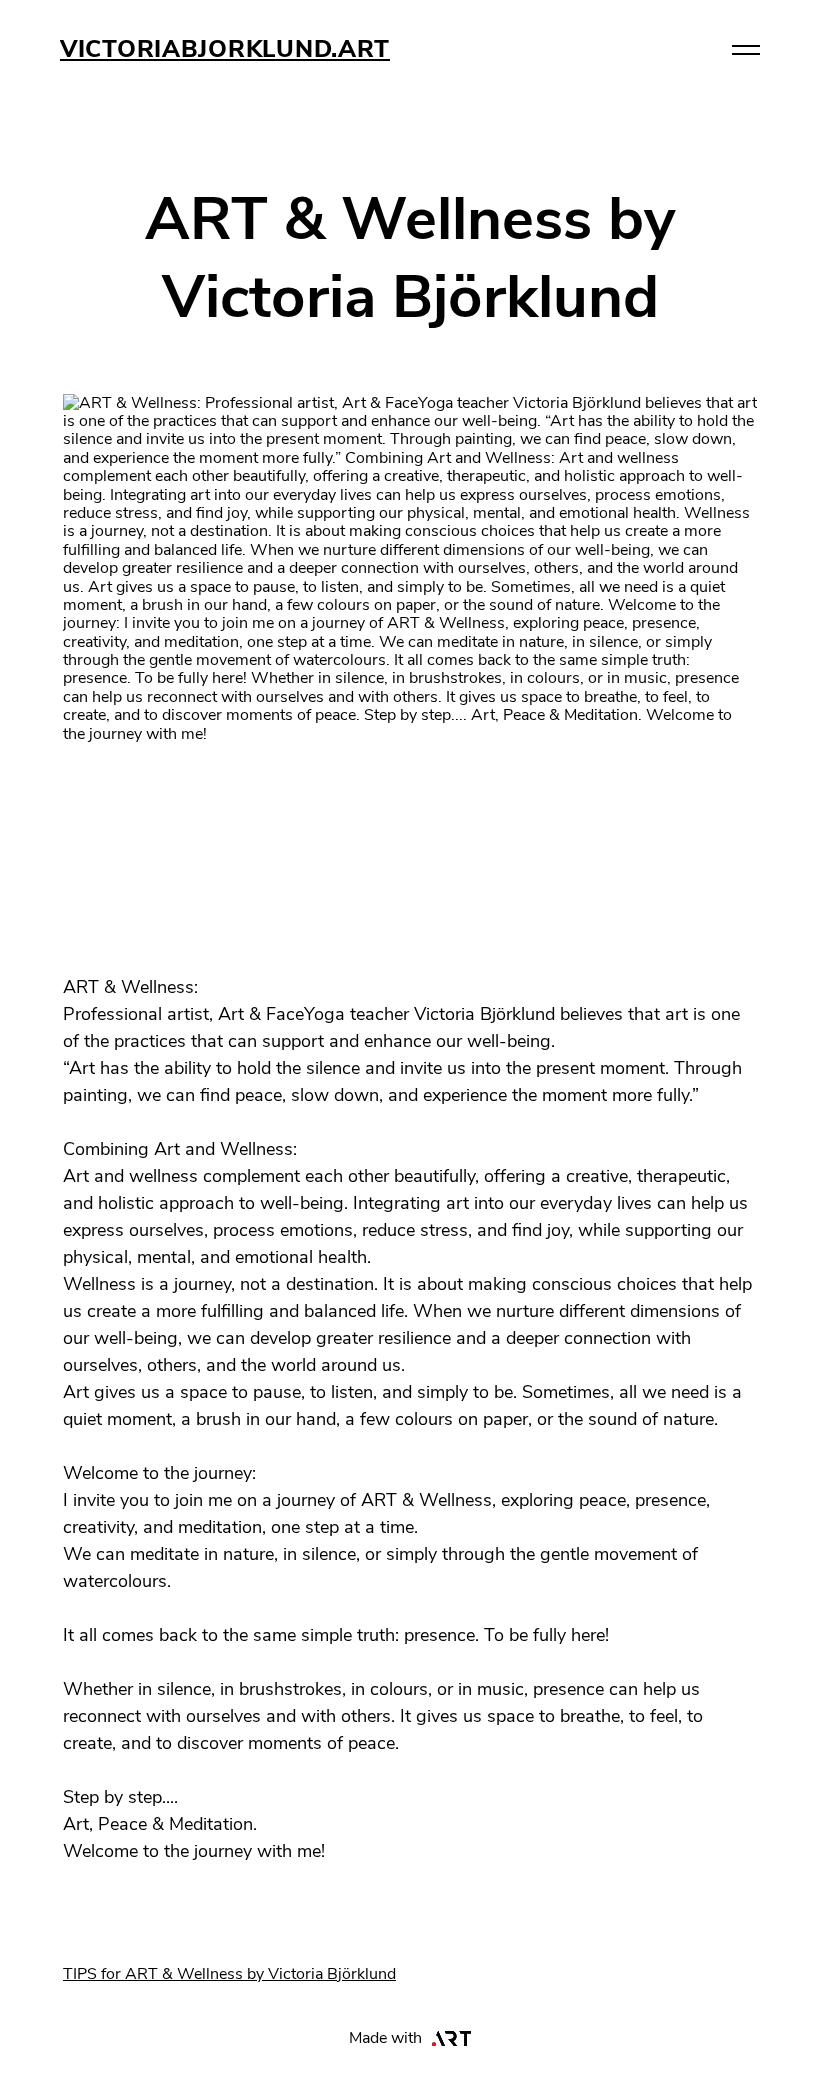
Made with (385, 2038)
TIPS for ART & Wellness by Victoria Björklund (229, 1974)
